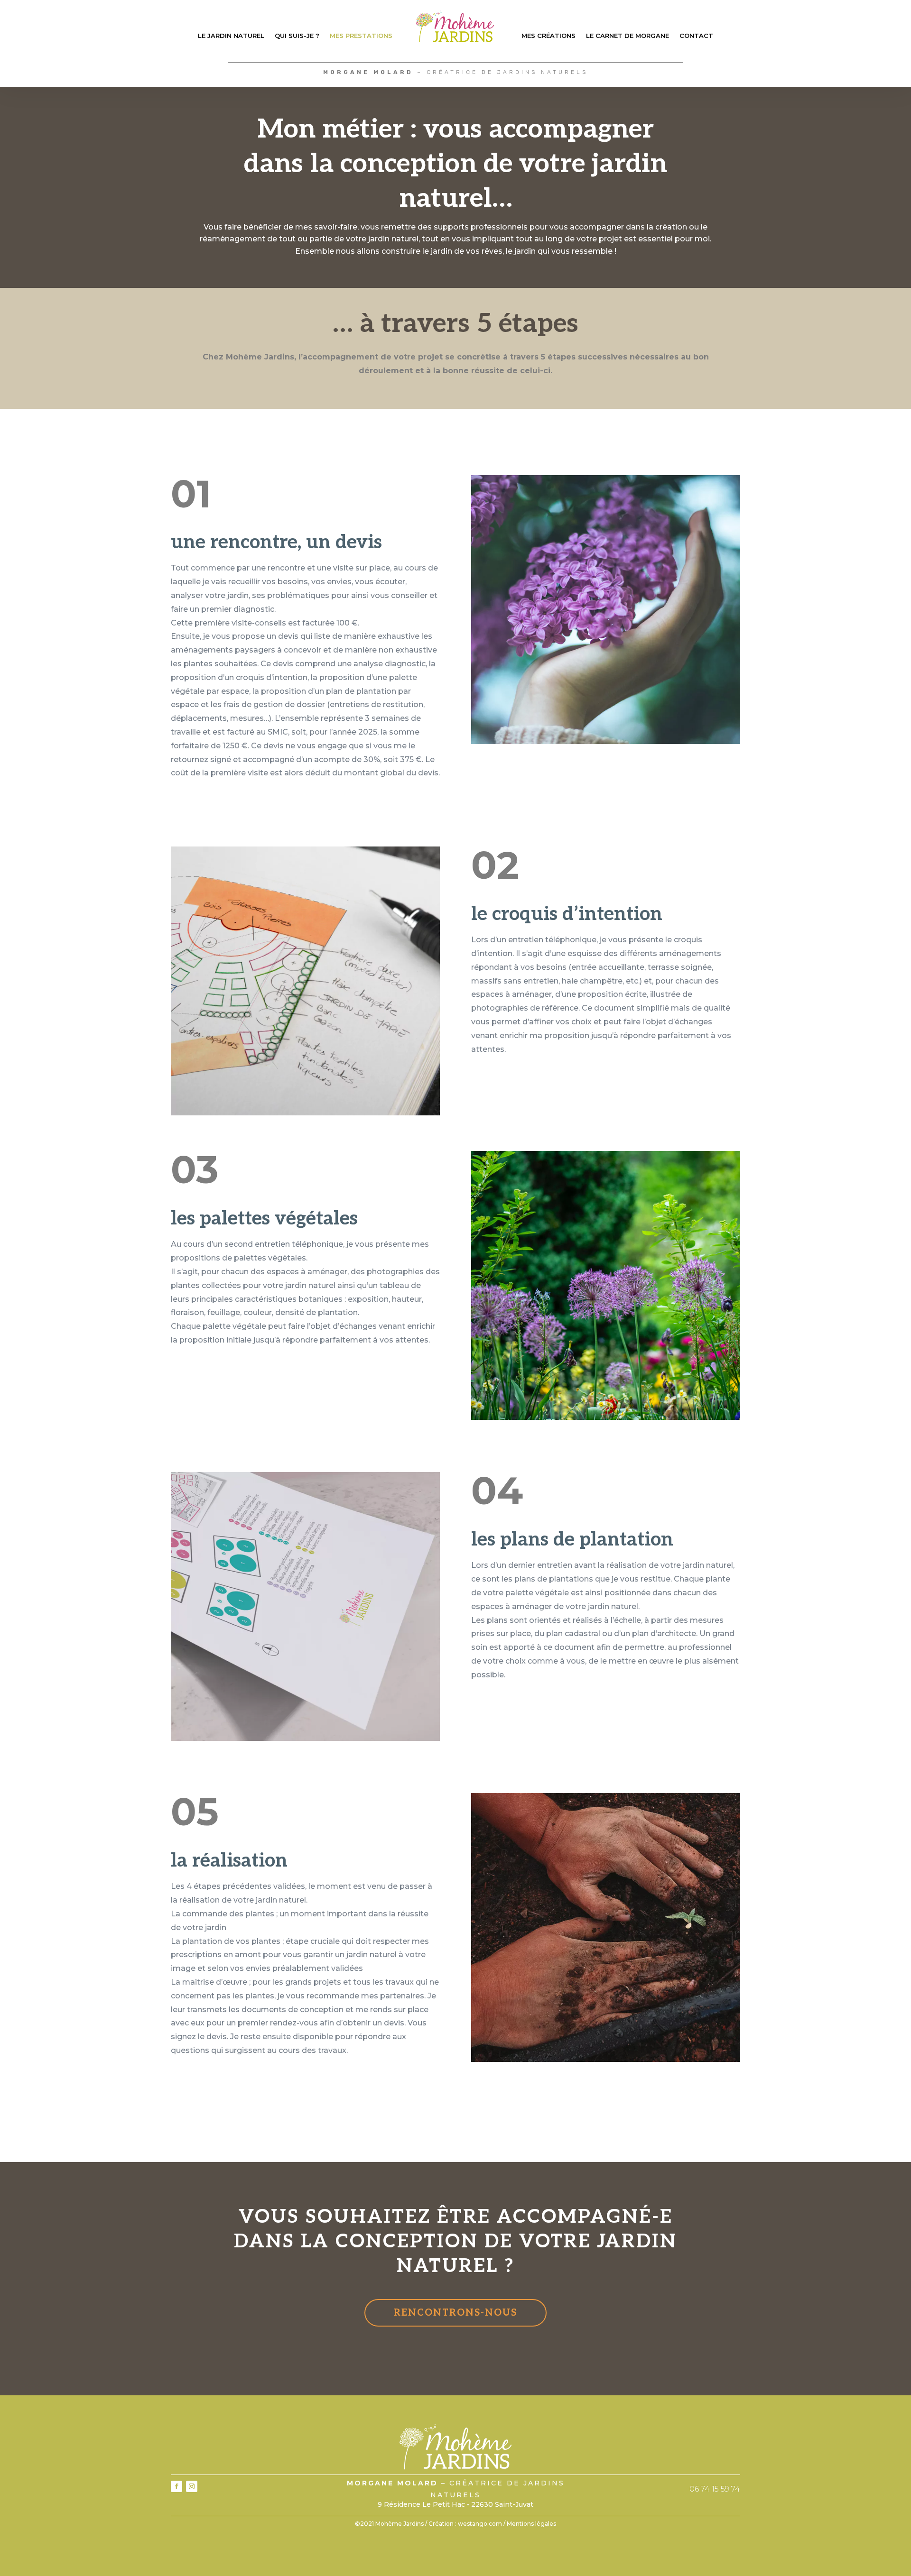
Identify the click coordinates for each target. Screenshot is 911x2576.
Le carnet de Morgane (627, 36)
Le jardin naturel (231, 36)
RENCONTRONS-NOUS (455, 2313)
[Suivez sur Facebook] (177, 2486)
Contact (696, 36)
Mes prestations (361, 36)
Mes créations (548, 36)
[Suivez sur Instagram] (192, 2486)
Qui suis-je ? (297, 36)
